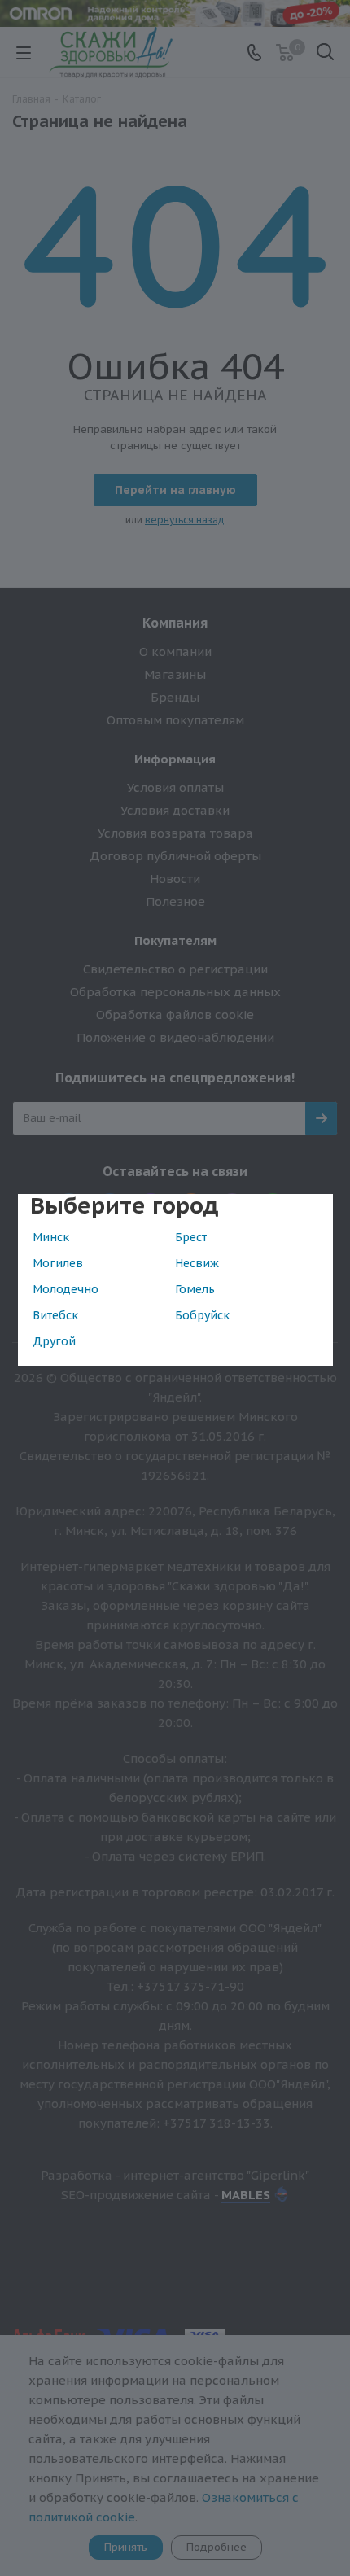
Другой (54, 1341)
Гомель (195, 1289)
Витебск (55, 1315)
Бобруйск (202, 1315)
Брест (191, 1237)
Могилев (58, 1263)
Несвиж (197, 1263)
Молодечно (66, 1289)
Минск (51, 1237)
